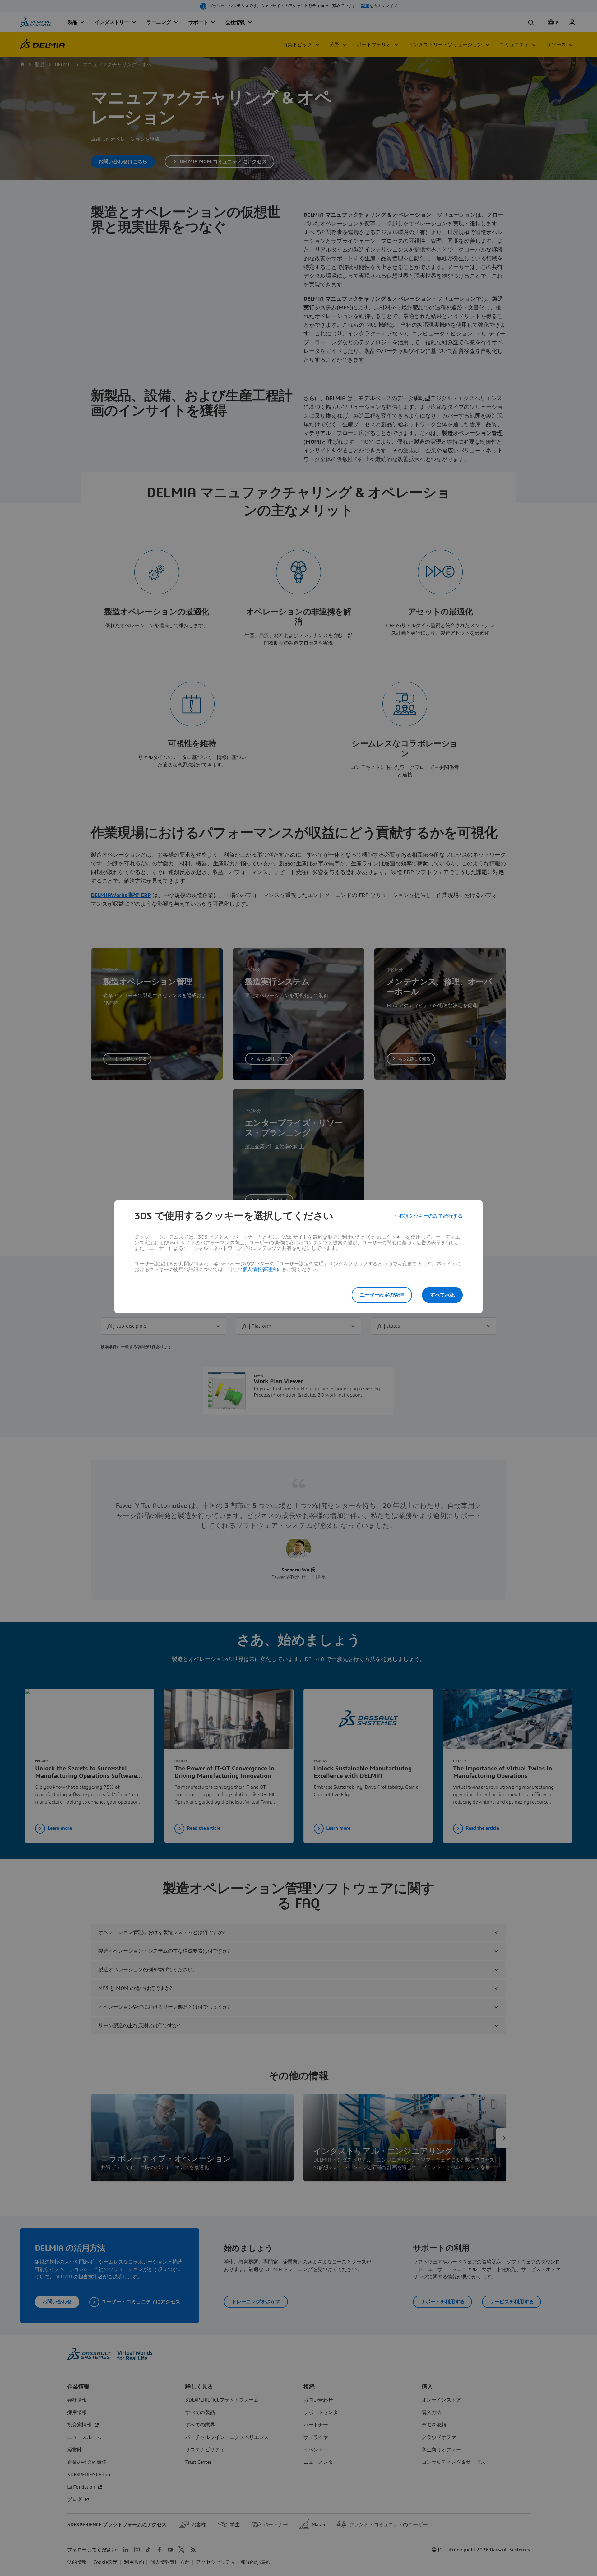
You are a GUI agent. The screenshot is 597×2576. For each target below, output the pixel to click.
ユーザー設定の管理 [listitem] (382, 1295)
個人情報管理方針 (262, 1270)
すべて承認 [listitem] (442, 1295)
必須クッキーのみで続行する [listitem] (431, 1216)
